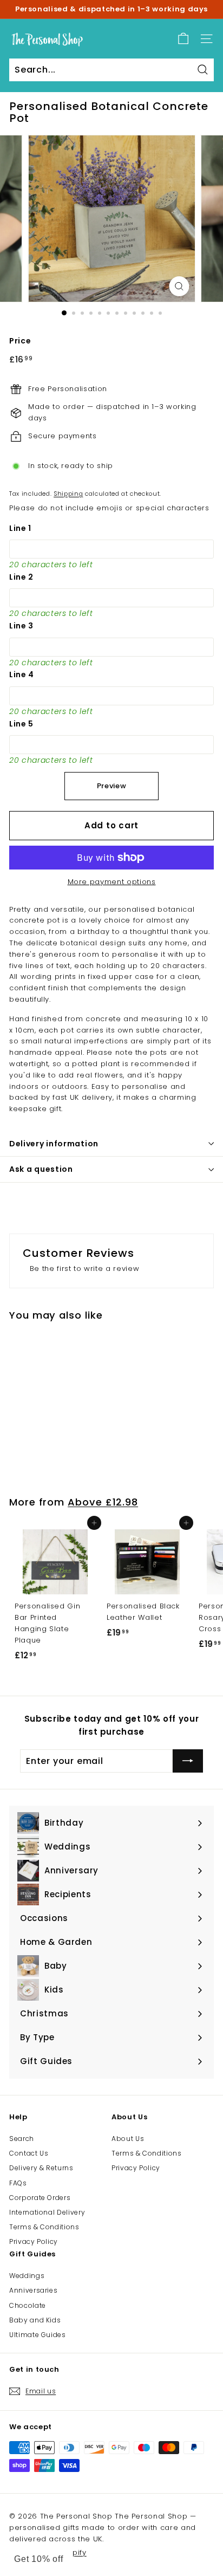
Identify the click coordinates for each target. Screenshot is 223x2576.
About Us (128, 2139)
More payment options (112, 882)
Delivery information (54, 1144)
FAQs (18, 2183)
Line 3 (21, 626)
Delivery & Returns (41, 2168)
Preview (112, 786)
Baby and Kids (35, 2320)
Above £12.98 (103, 1502)
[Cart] (183, 39)
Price (20, 341)
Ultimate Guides (38, 2335)
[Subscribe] (188, 1761)
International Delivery (47, 2212)
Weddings (27, 2276)
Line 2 (21, 577)
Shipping (68, 494)
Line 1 (20, 528)
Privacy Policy (34, 2241)
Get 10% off (39, 2559)
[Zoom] (179, 286)
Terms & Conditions (44, 2227)
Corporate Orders (40, 2198)
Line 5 (21, 724)
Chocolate (28, 2305)
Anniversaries (33, 2290)
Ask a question (41, 1169)
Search (22, 2139)
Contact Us (29, 2153)
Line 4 (22, 674)
